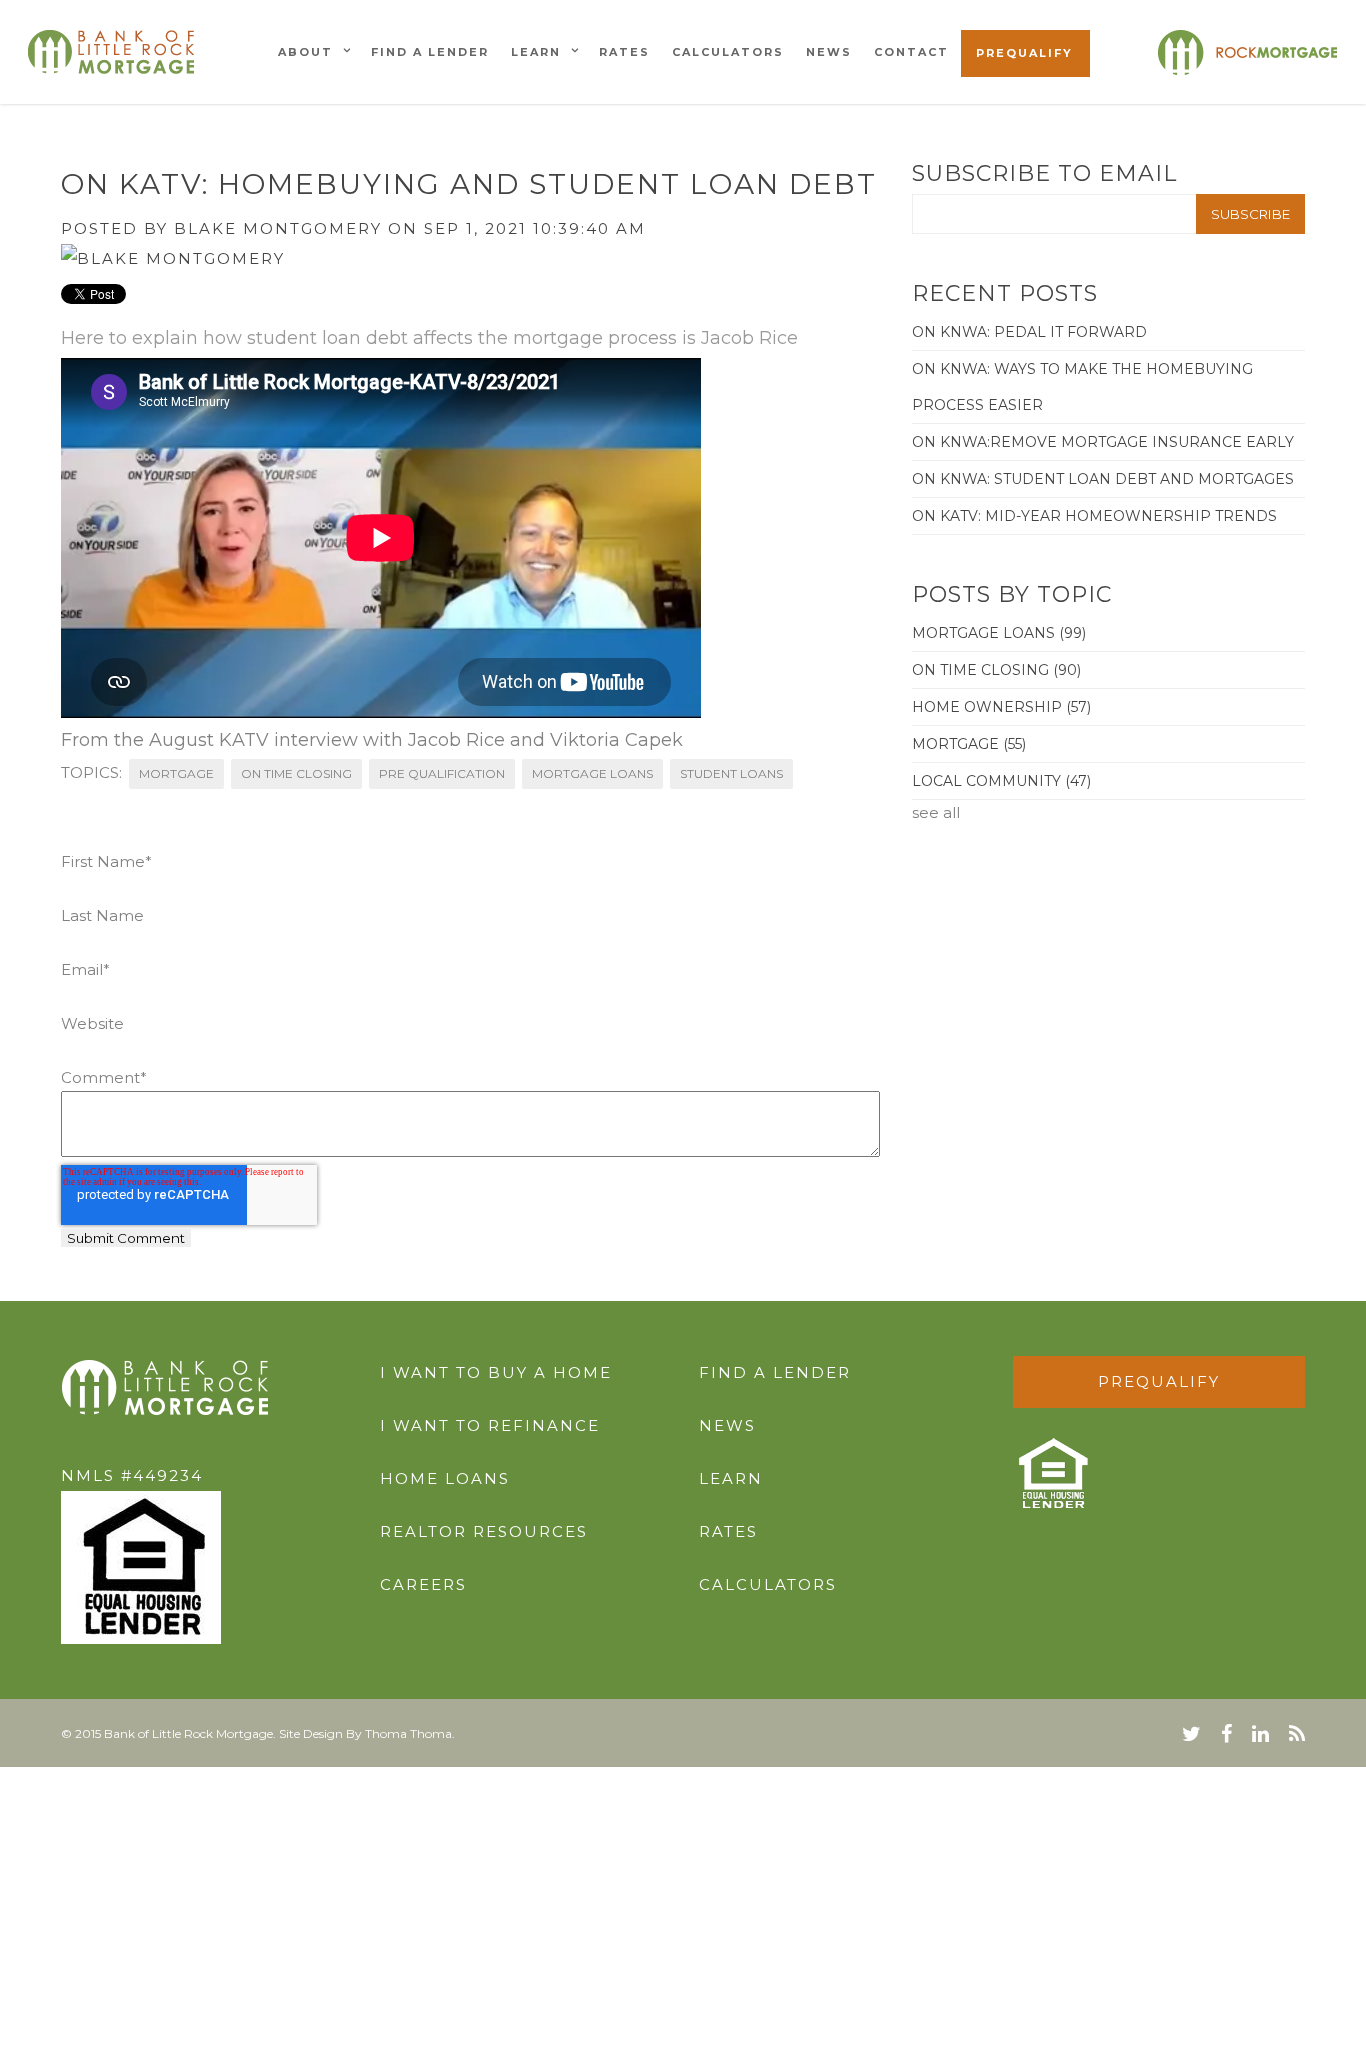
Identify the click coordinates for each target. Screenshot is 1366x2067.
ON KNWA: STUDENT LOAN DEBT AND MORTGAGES (1103, 479)
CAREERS (423, 1584)
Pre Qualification (442, 773)
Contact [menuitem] (911, 52)
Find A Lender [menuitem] (430, 52)
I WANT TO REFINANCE (490, 1425)
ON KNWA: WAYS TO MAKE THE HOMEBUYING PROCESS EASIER (1082, 387)
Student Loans (731, 773)
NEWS (727, 1425)
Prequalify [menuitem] (1024, 53)
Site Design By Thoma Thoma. (367, 1733)
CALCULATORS (768, 1584)
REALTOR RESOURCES (484, 1531)
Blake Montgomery (278, 228)
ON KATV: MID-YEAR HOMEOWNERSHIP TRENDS (1094, 516)
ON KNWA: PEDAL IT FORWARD (1029, 332)
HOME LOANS (445, 1478)
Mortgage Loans (592, 773)
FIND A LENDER (775, 1372)
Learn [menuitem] (536, 52)
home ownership (1001, 707)
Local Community (1001, 781)
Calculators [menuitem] (728, 52)
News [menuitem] (829, 52)
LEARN (731, 1478)
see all (936, 812)
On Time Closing (296, 773)
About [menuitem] (305, 52)
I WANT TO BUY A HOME (496, 1372)
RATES (728, 1531)
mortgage (176, 773)
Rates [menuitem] (624, 52)
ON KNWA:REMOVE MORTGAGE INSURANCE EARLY (1103, 442)
